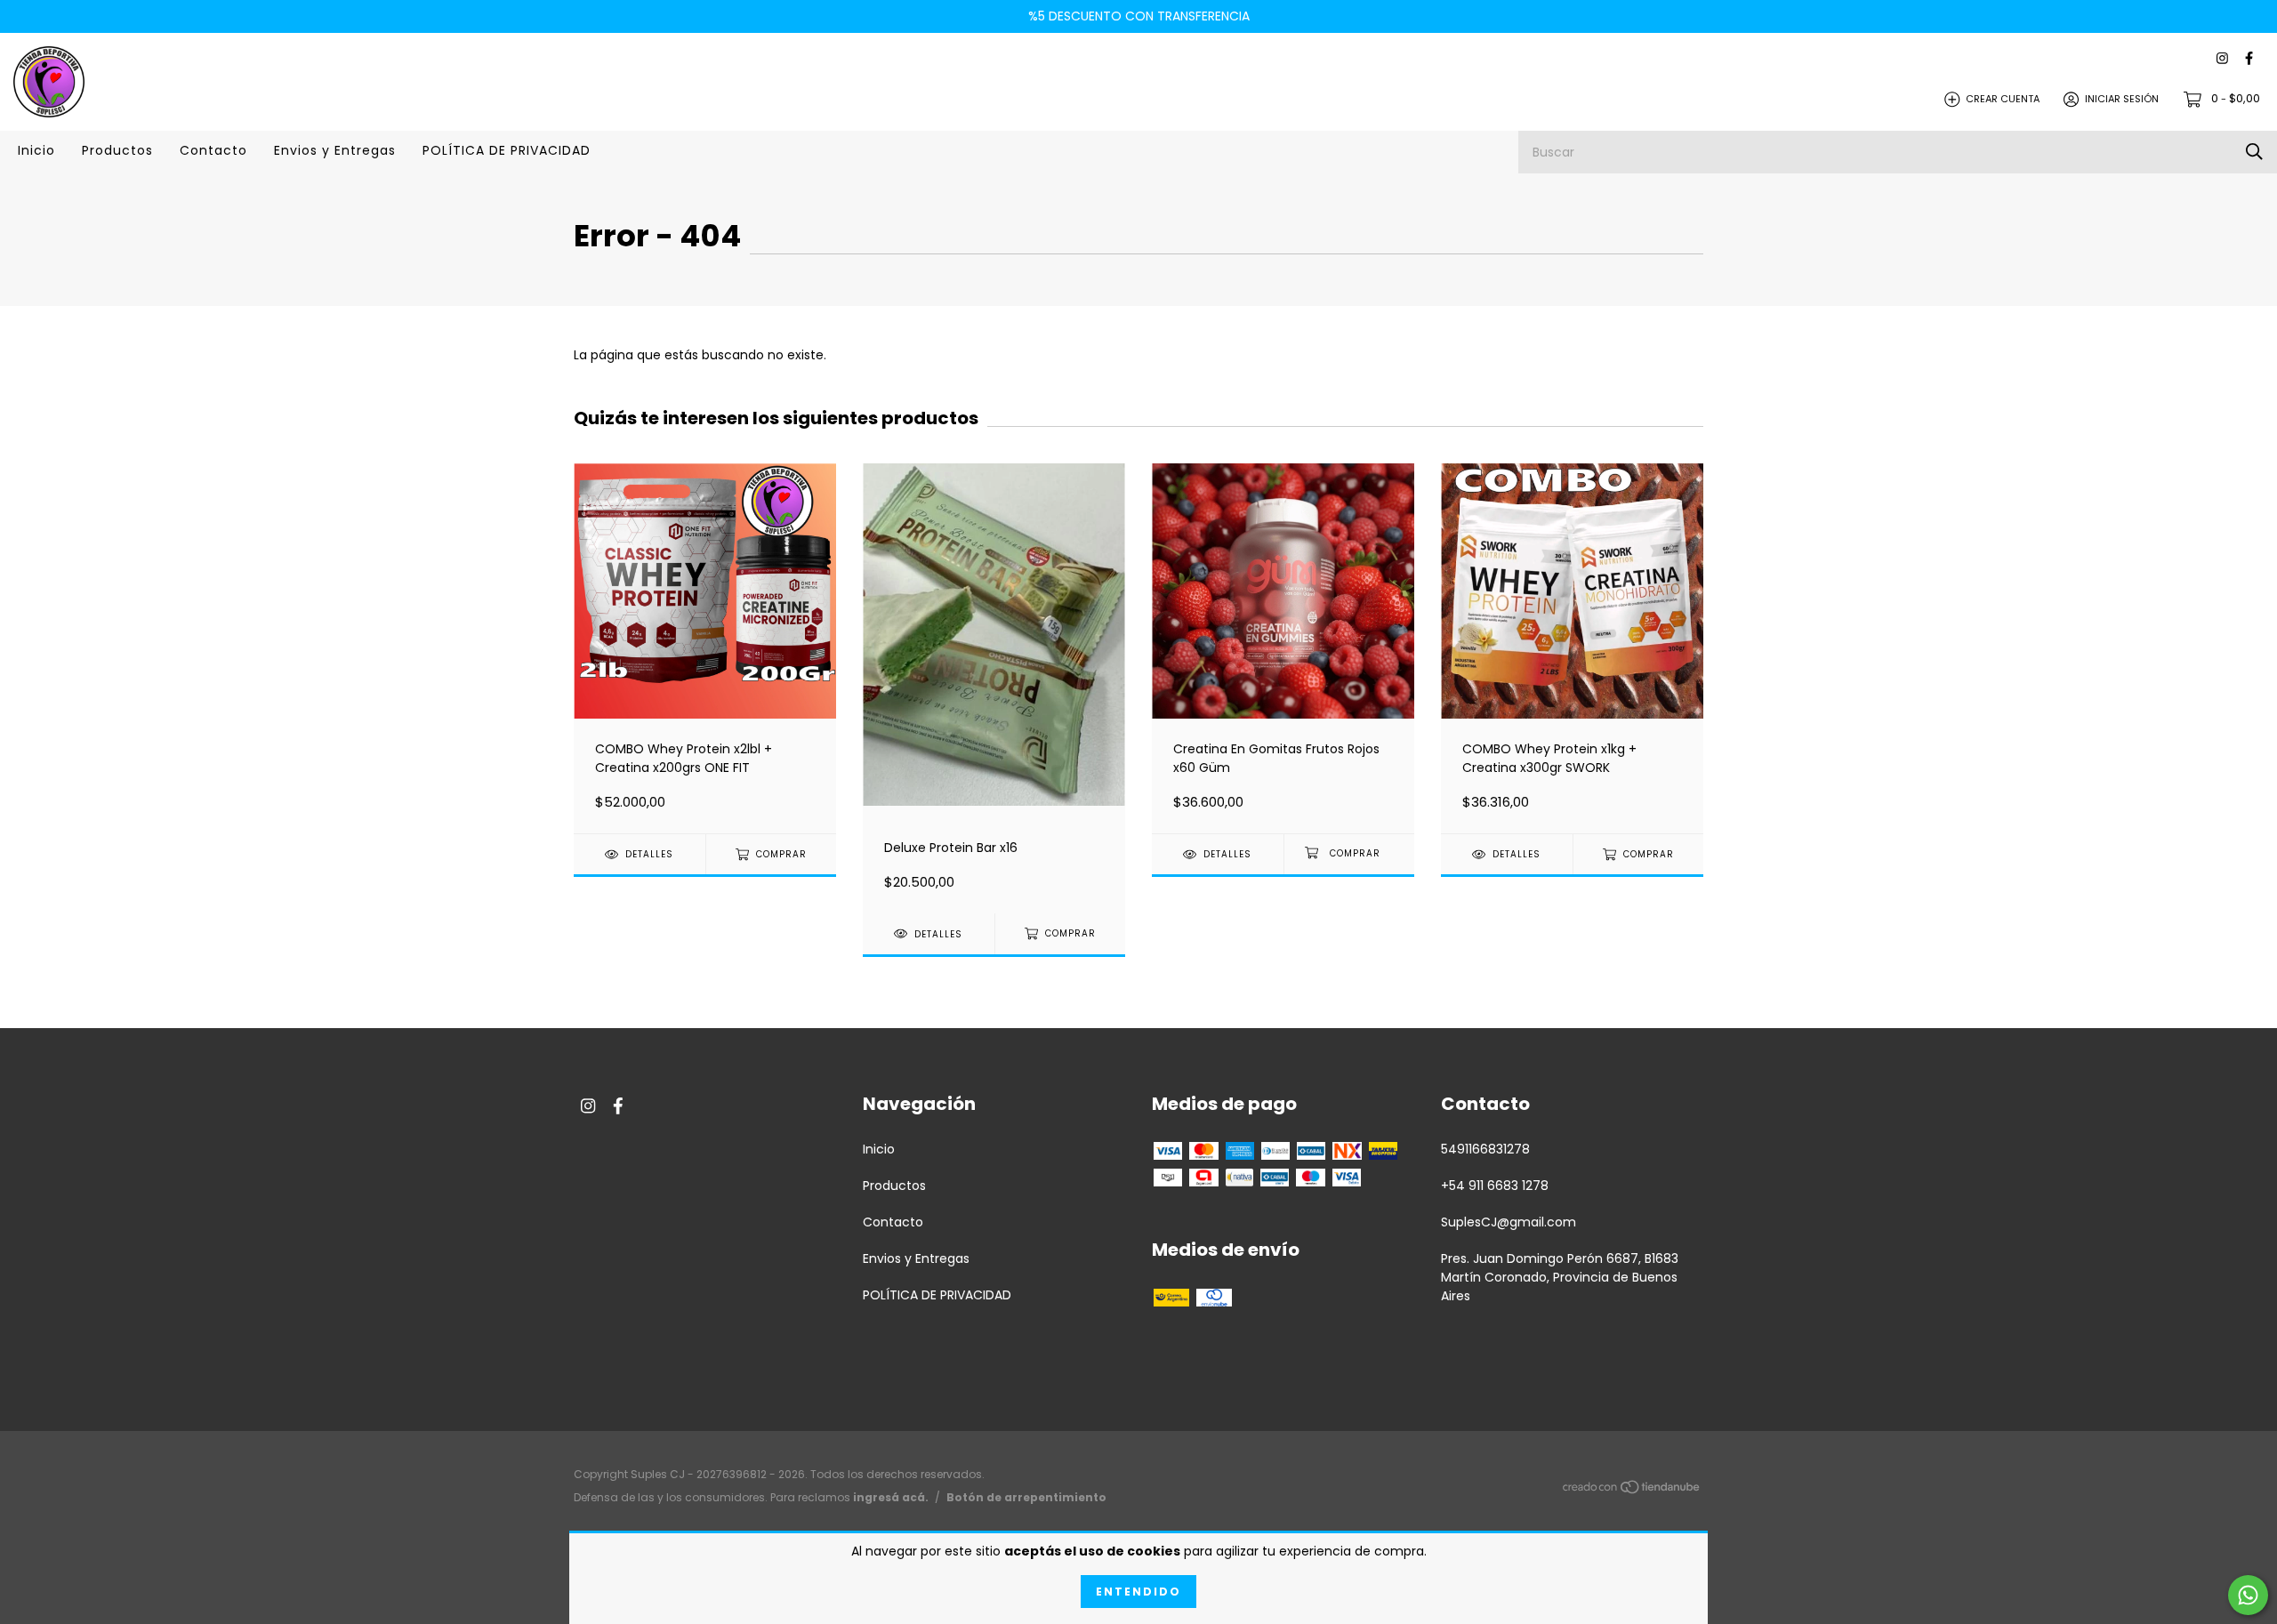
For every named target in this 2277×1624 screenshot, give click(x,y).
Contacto (213, 150)
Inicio (36, 150)
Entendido (1138, 1592)
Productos (117, 150)
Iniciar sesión (2122, 99)
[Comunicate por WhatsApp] (2248, 1595)
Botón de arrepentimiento (1026, 1497)
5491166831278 (1485, 1149)
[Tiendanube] (1632, 1491)
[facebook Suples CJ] (2249, 59)
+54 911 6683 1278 (1495, 1186)
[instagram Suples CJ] (2222, 59)
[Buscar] (2254, 152)
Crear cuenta (2003, 99)
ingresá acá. (891, 1497)
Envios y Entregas (335, 150)
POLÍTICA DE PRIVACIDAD (507, 150)
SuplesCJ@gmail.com (1509, 1222)
